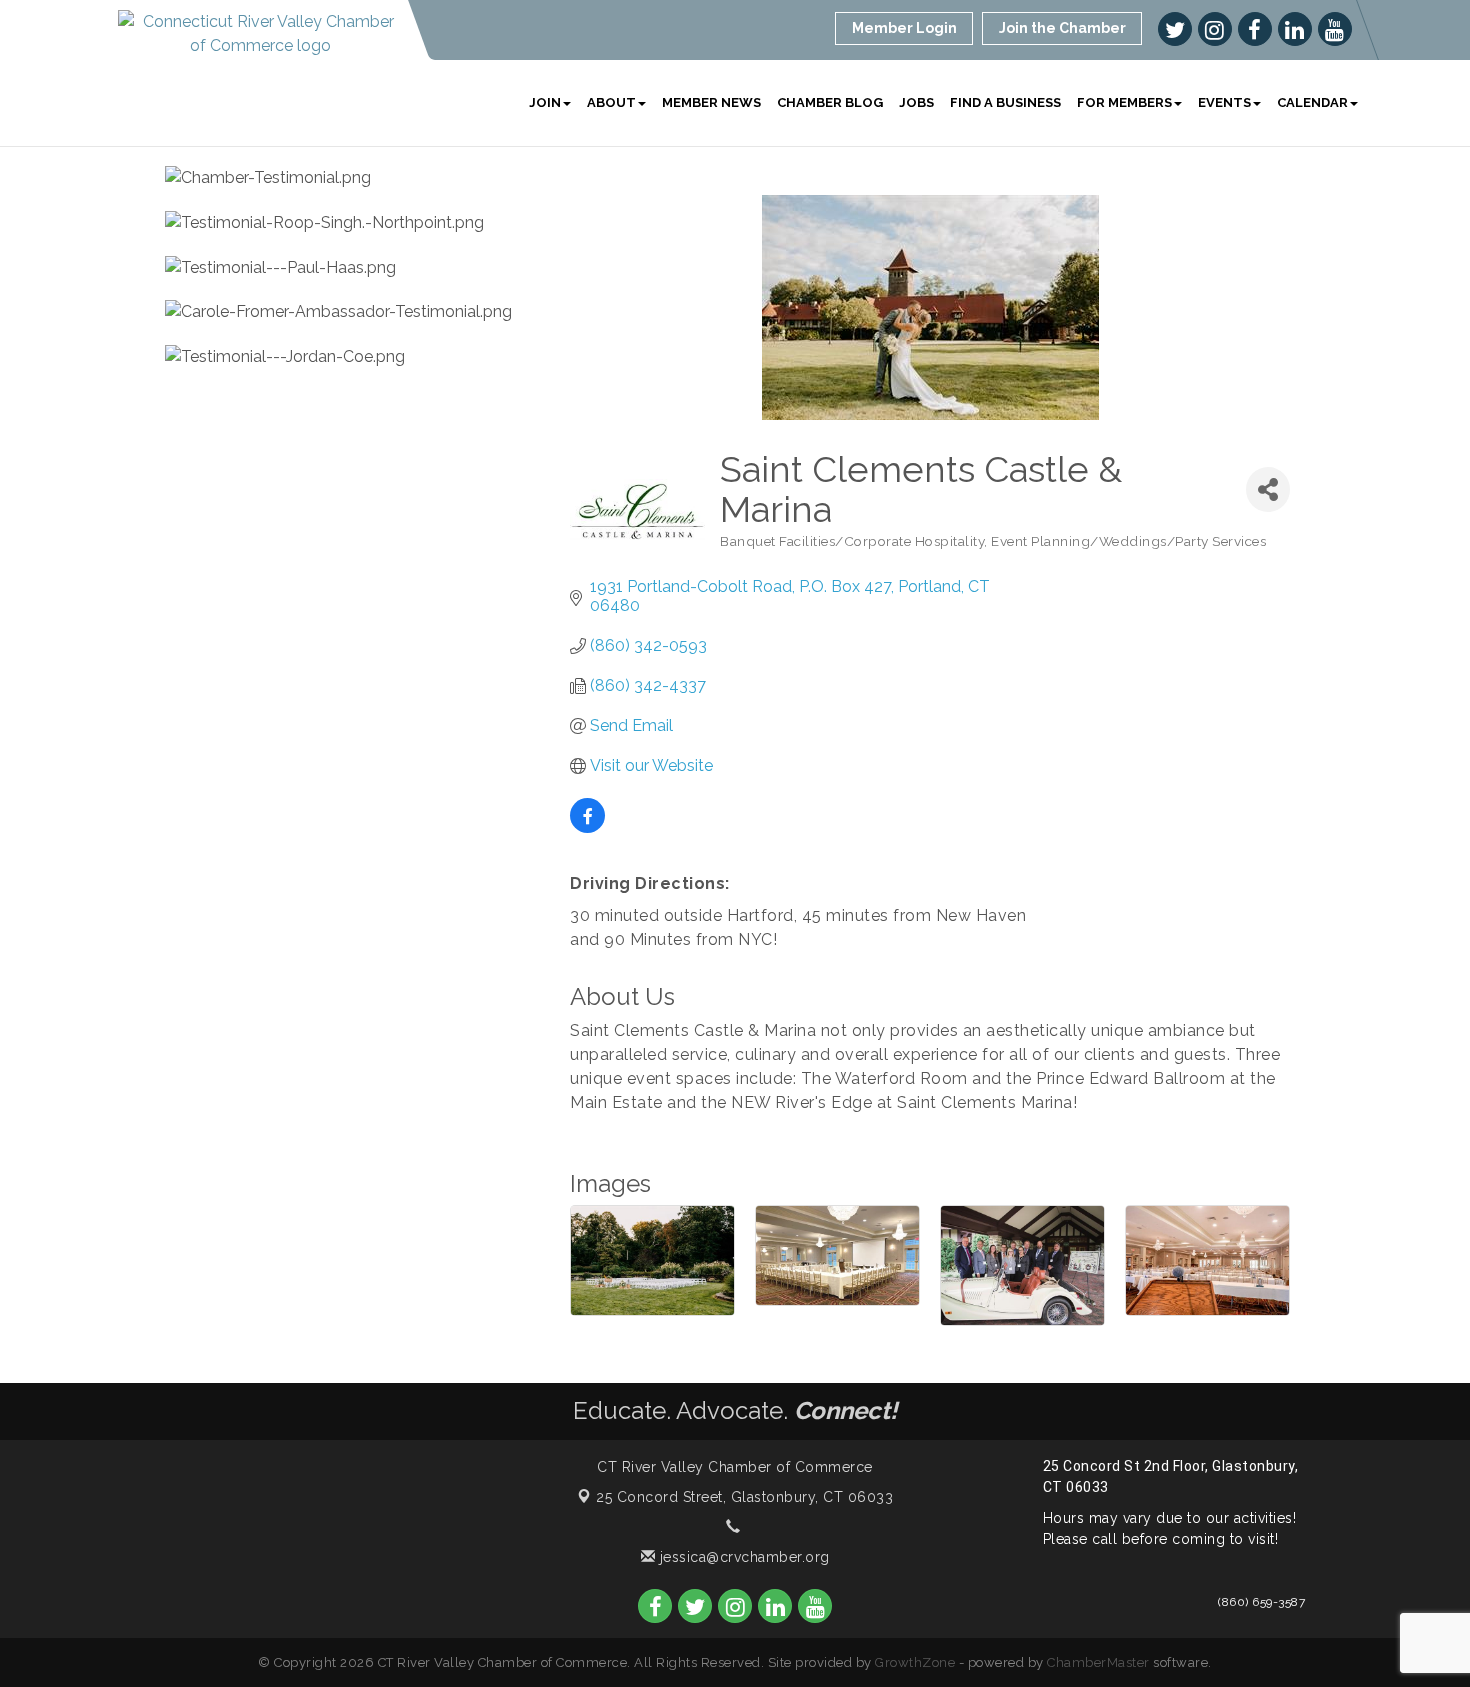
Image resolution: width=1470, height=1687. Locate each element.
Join (545, 102)
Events (1224, 102)
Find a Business (1005, 102)
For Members (1124, 102)
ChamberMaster (1098, 1662)
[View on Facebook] (587, 827)
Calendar (1312, 102)
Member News (711, 102)
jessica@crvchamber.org (742, 1557)
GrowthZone (915, 1662)
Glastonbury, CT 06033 (744, 1497)
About (611, 102)
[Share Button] (1268, 489)
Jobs (916, 102)
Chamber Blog (830, 102)
